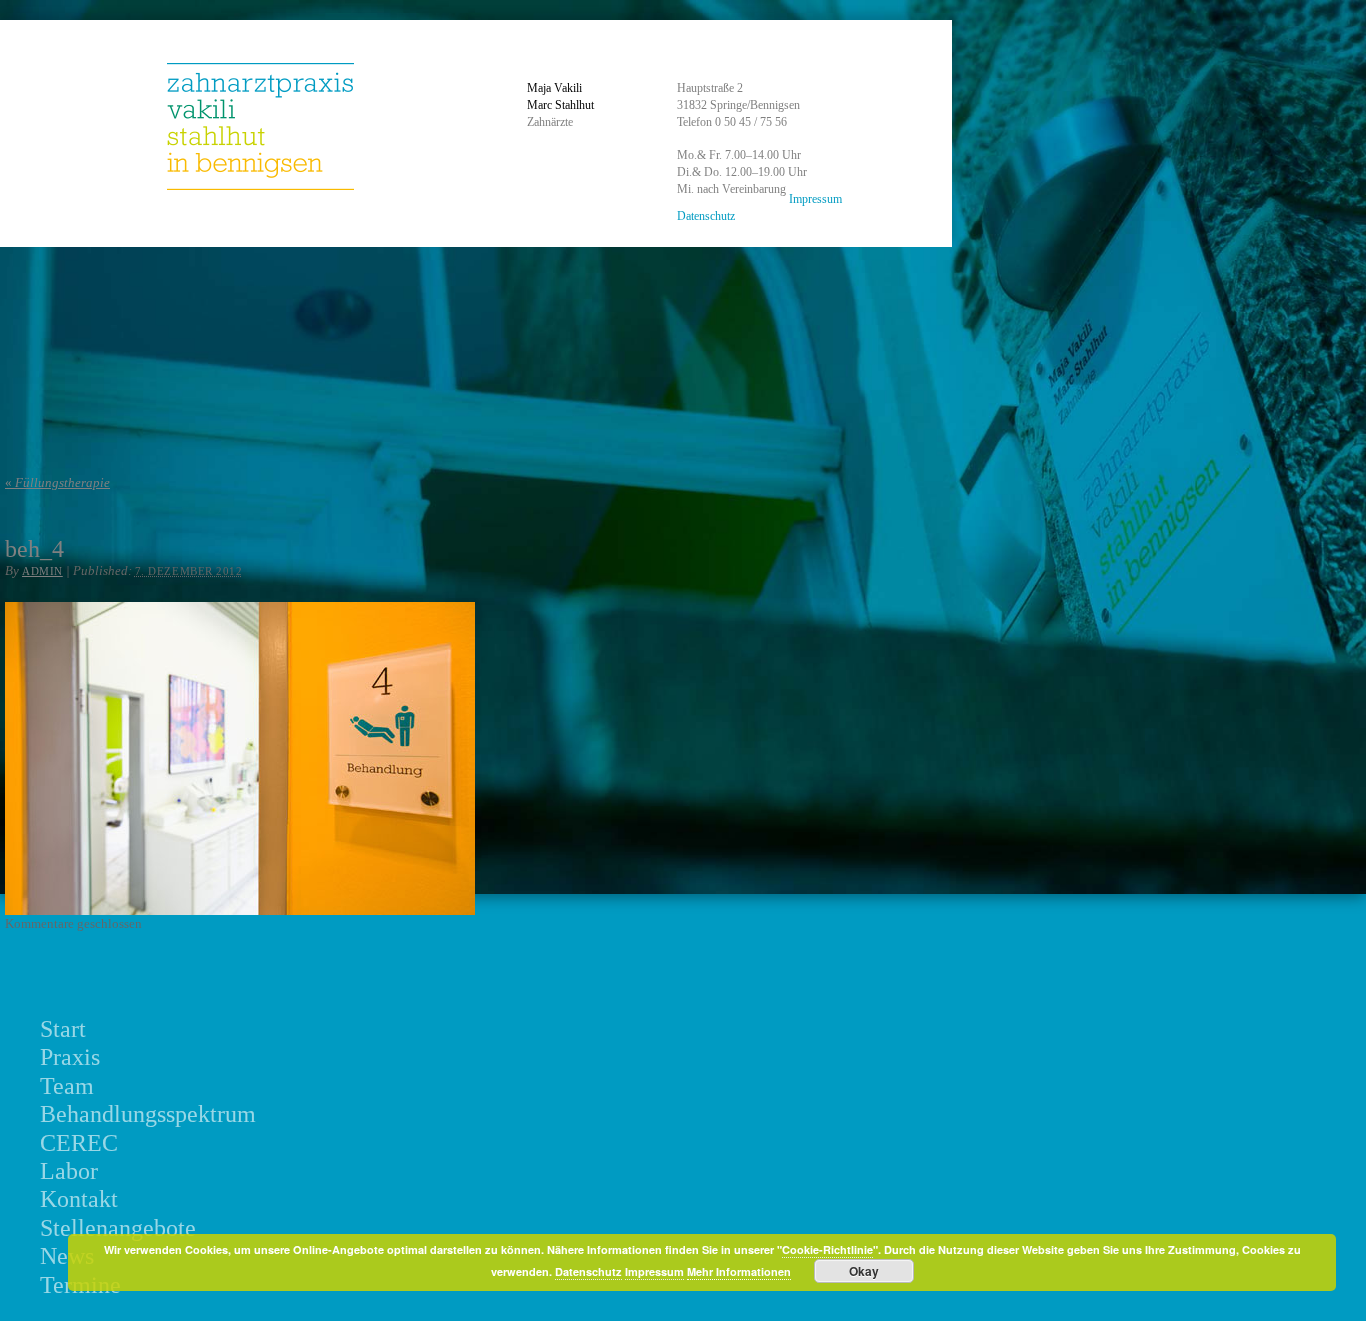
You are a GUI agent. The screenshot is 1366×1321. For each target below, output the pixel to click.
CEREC (79, 1143)
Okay (864, 1271)
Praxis (70, 1057)
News (67, 1256)
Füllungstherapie (57, 482)
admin (42, 571)
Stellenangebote (118, 1228)
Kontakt (79, 1199)
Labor (69, 1171)
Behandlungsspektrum (148, 1114)
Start (63, 1029)
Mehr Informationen (739, 1271)
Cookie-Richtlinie (827, 1249)
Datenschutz (706, 216)
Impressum (815, 199)
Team (67, 1086)
